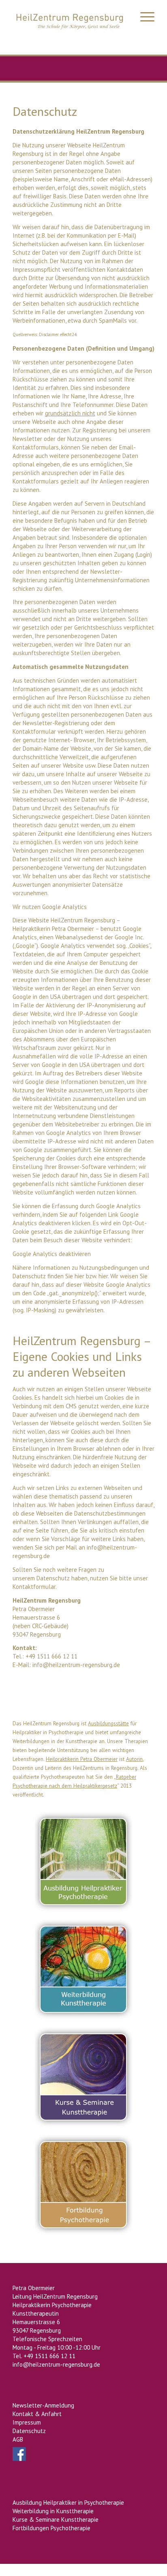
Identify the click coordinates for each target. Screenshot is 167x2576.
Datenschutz (29, 2431)
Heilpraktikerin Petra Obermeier (82, 1759)
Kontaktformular (34, 1587)
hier (79, 1276)
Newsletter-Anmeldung (43, 2405)
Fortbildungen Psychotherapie (51, 2528)
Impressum (27, 2422)
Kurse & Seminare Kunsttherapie (56, 2520)
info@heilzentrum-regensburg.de (76, 1665)
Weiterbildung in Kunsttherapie (53, 2511)
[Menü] (143, 16)
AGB (18, 2439)
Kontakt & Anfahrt (37, 2414)
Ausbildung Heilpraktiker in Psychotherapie (68, 2503)
